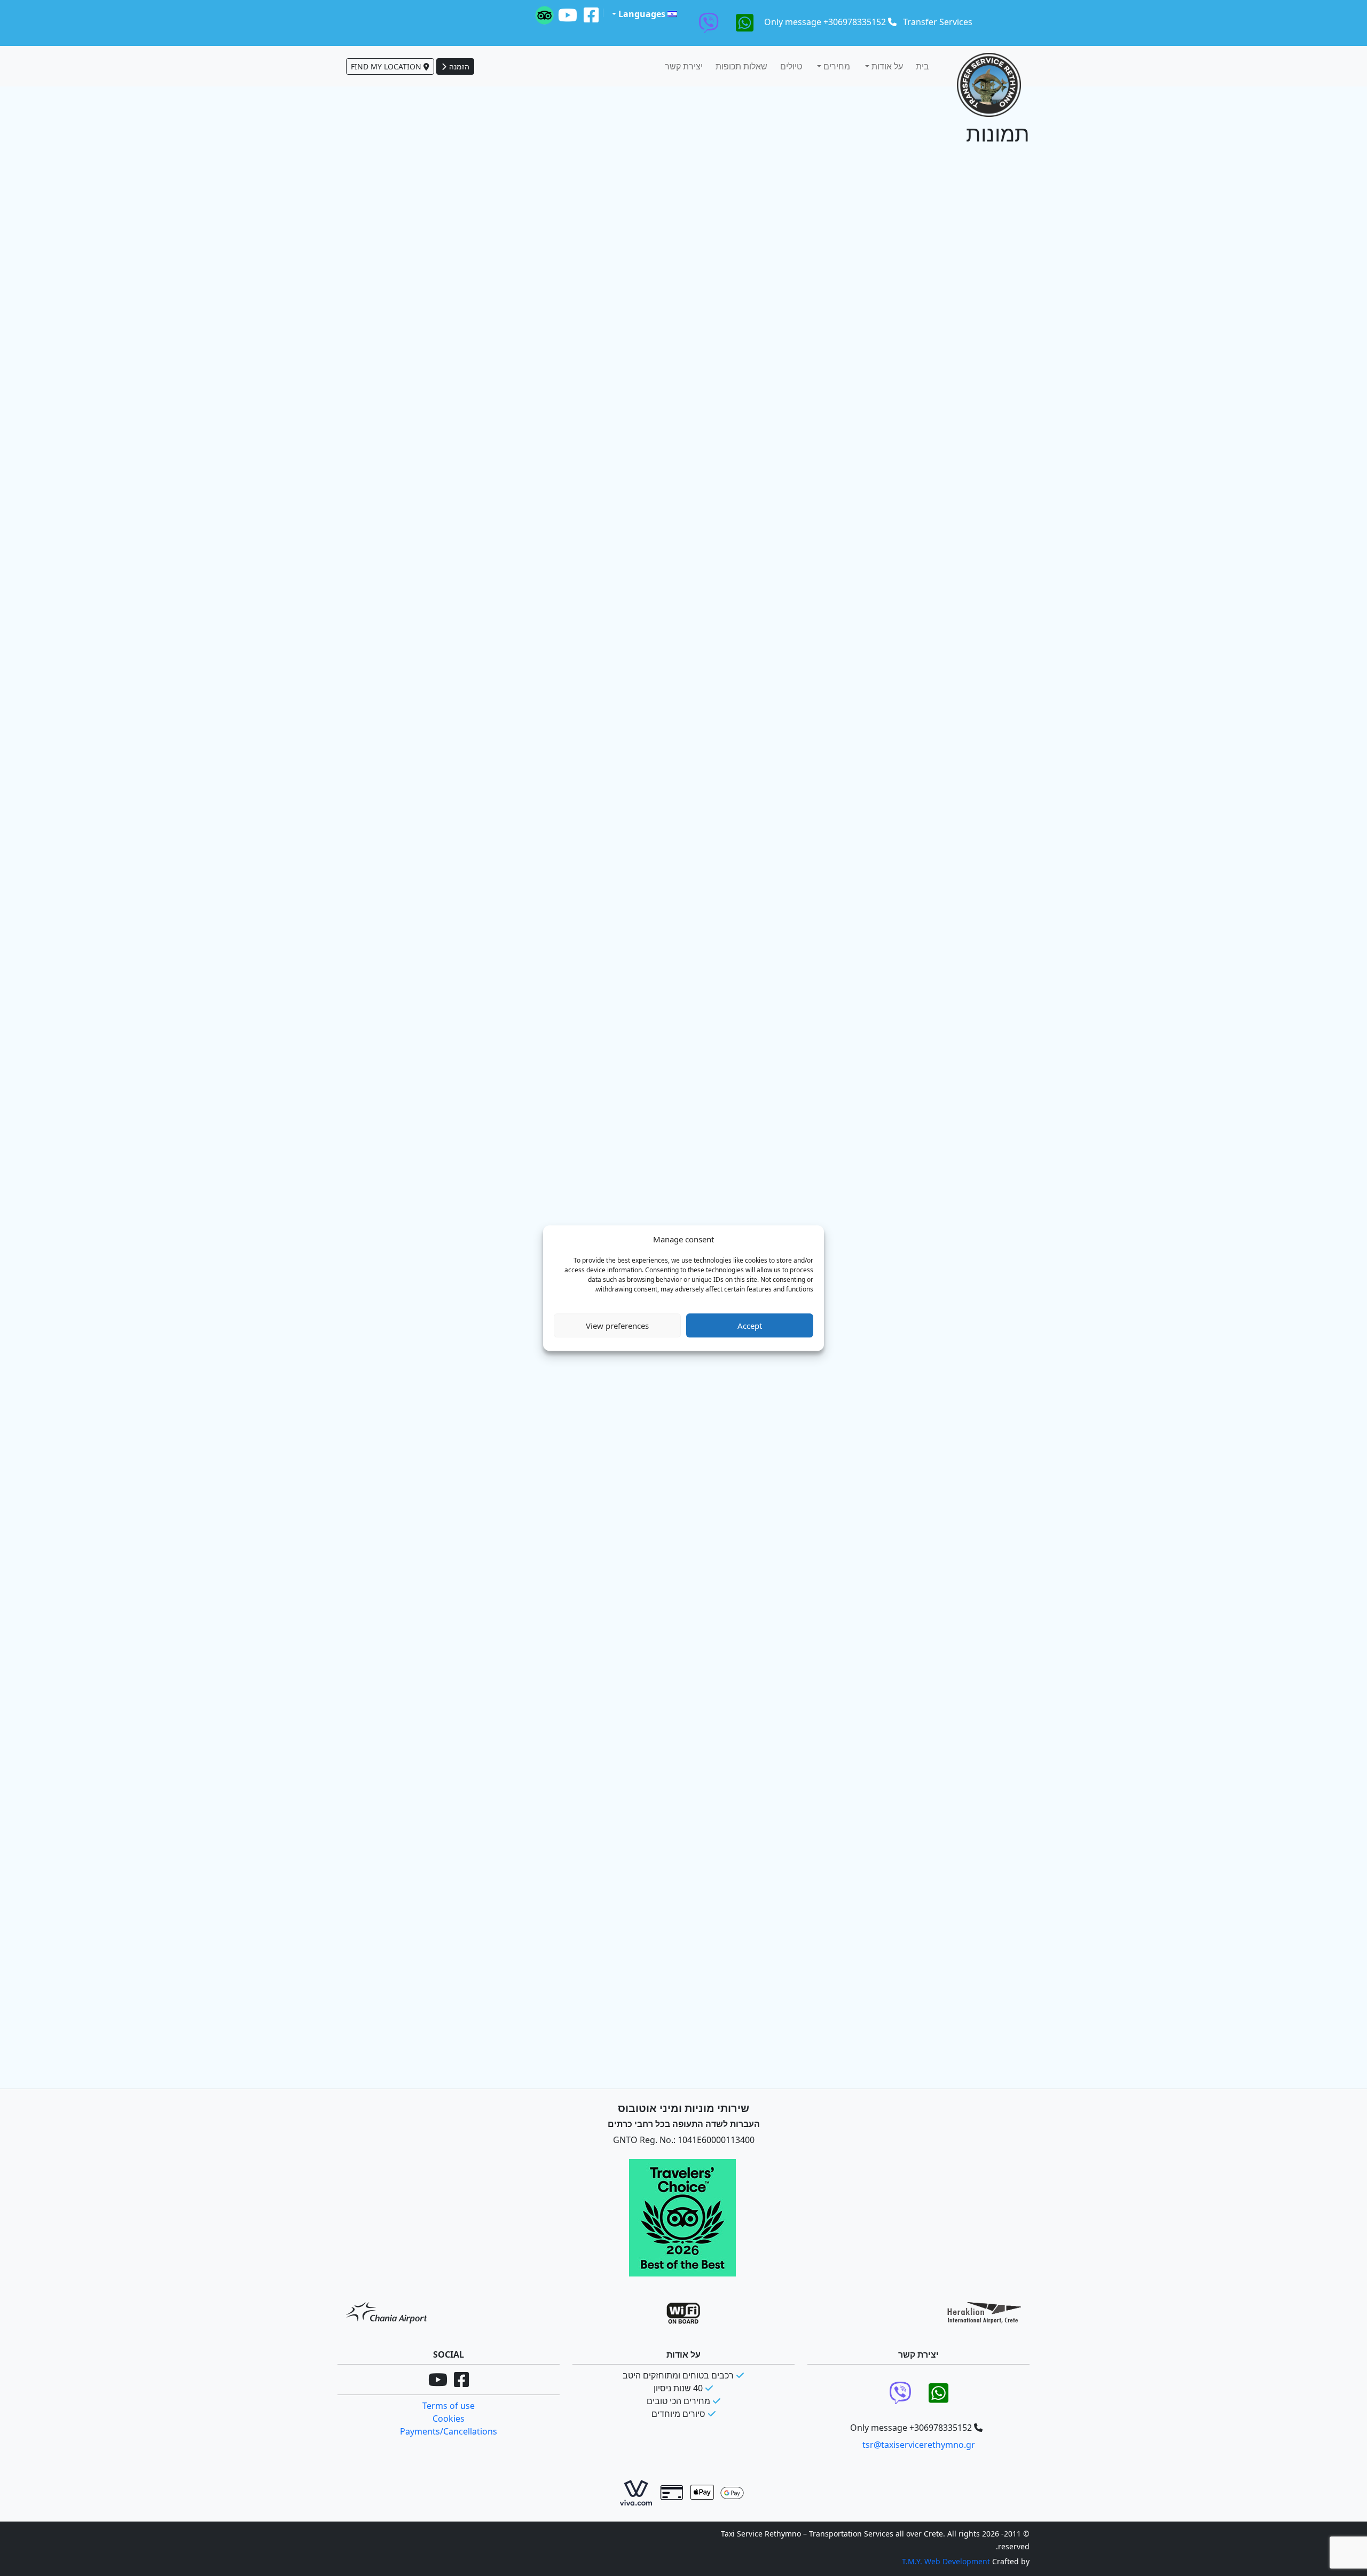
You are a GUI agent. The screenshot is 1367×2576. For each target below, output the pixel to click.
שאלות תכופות (741, 66)
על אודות (886, 66)
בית (922, 66)
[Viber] (709, 23)
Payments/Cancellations (449, 2431)
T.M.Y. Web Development (946, 2561)
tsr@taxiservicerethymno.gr (919, 2445)
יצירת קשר (684, 66)
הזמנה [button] (458, 66)
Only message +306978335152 (825, 22)
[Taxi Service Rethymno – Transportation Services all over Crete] (989, 85)
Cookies (449, 2419)
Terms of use (449, 2406)
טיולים (791, 66)
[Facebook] (591, 15)
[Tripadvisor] (544, 15)
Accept (750, 1326)
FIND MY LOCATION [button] (387, 66)
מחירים (836, 66)
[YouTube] (568, 15)
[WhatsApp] (745, 23)
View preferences (617, 1326)
